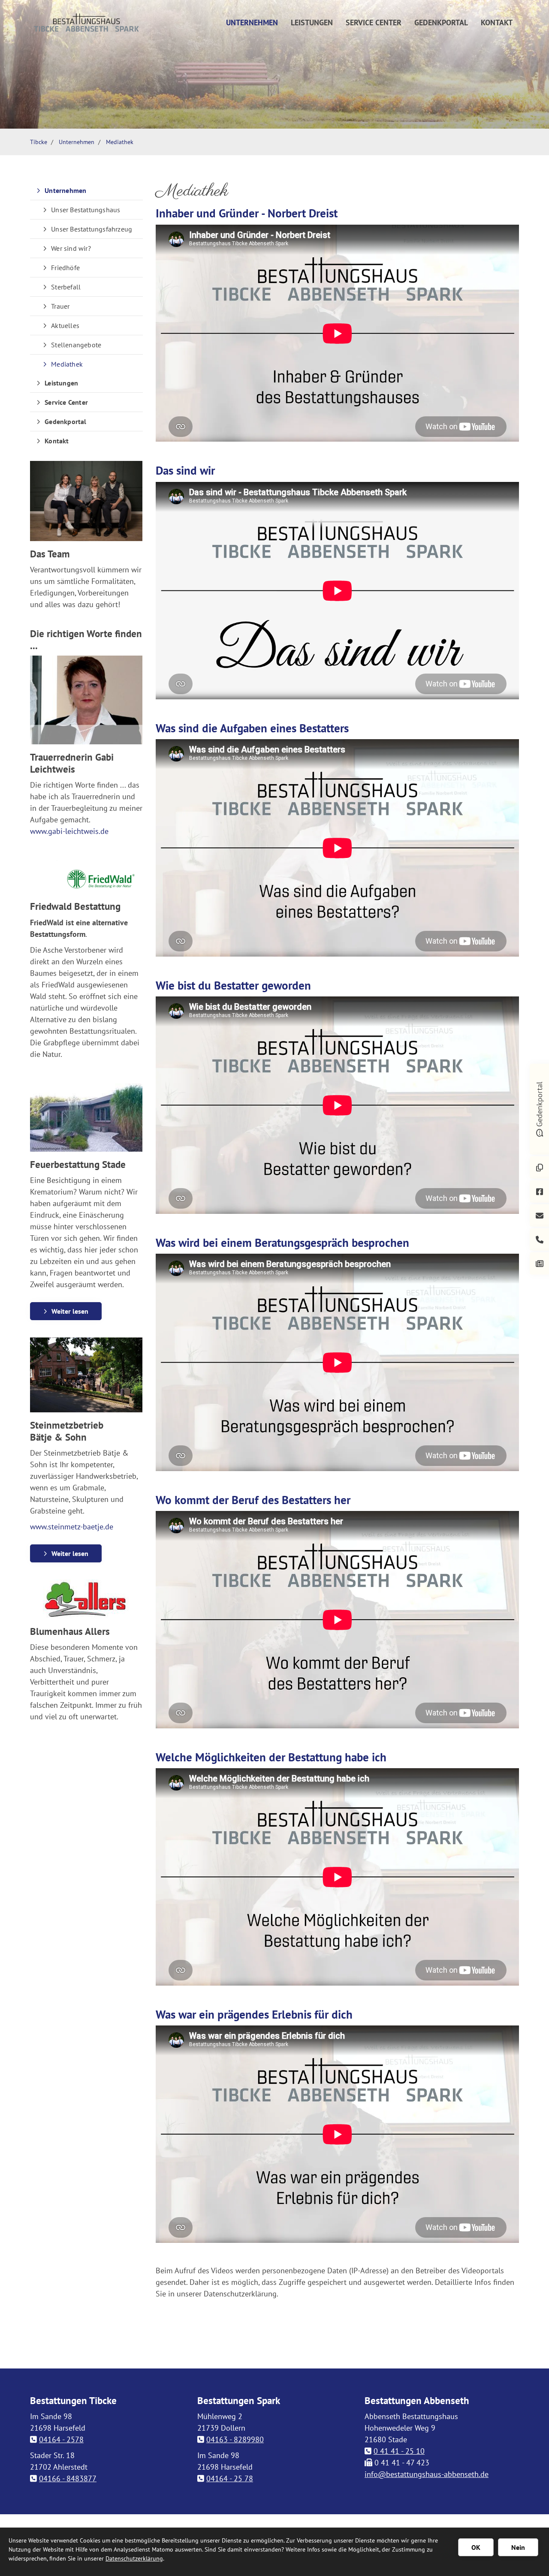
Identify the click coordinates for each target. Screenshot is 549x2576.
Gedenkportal (441, 23)
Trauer (60, 306)
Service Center (374, 23)
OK (476, 2547)
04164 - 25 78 (230, 2478)
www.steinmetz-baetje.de (72, 1527)
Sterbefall (66, 287)
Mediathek (120, 142)
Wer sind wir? (71, 248)
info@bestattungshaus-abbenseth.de (427, 2474)
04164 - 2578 (61, 2439)
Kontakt (497, 23)
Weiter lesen (70, 1311)
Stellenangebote (76, 345)
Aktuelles (65, 325)
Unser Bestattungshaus (86, 210)
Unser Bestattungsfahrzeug (92, 229)
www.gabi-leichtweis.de (69, 831)
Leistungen (312, 23)
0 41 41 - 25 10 (399, 2451)
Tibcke (39, 142)
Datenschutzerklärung (134, 2558)
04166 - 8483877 (68, 2478)
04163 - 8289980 (235, 2439)
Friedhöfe (65, 268)
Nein (518, 2547)
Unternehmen (252, 23)
